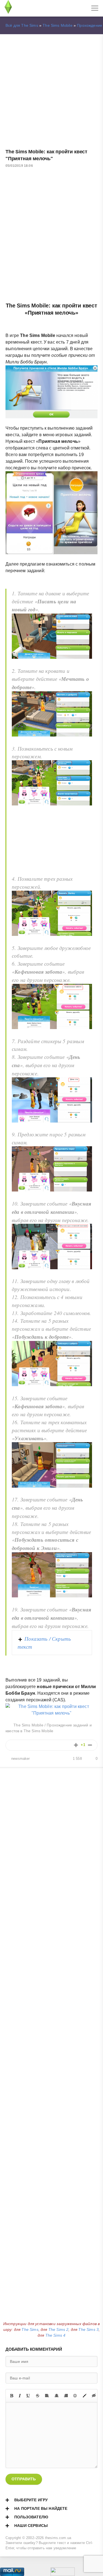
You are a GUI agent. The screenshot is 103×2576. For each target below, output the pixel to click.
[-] (90, 1745)
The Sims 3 (88, 2329)
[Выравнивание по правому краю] (66, 2396)
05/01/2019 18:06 (19, 166)
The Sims (30, 2329)
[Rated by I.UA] (63, 2573)
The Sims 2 (59, 2329)
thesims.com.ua (58, 2538)
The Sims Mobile (58, 25)
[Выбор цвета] (85, 2396)
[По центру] (57, 2396)
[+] (76, 1745)
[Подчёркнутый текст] (28, 2396)
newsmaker (21, 1759)
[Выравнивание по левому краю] (47, 2396)
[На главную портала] (8, 8)
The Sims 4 (55, 2335)
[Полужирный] (12, 2396)
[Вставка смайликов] (75, 2396)
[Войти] (25, 8)
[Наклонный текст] (20, 2396)
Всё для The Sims (22, 25)
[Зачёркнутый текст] (38, 2396)
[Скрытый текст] (94, 2396)
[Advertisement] (51, 92)
